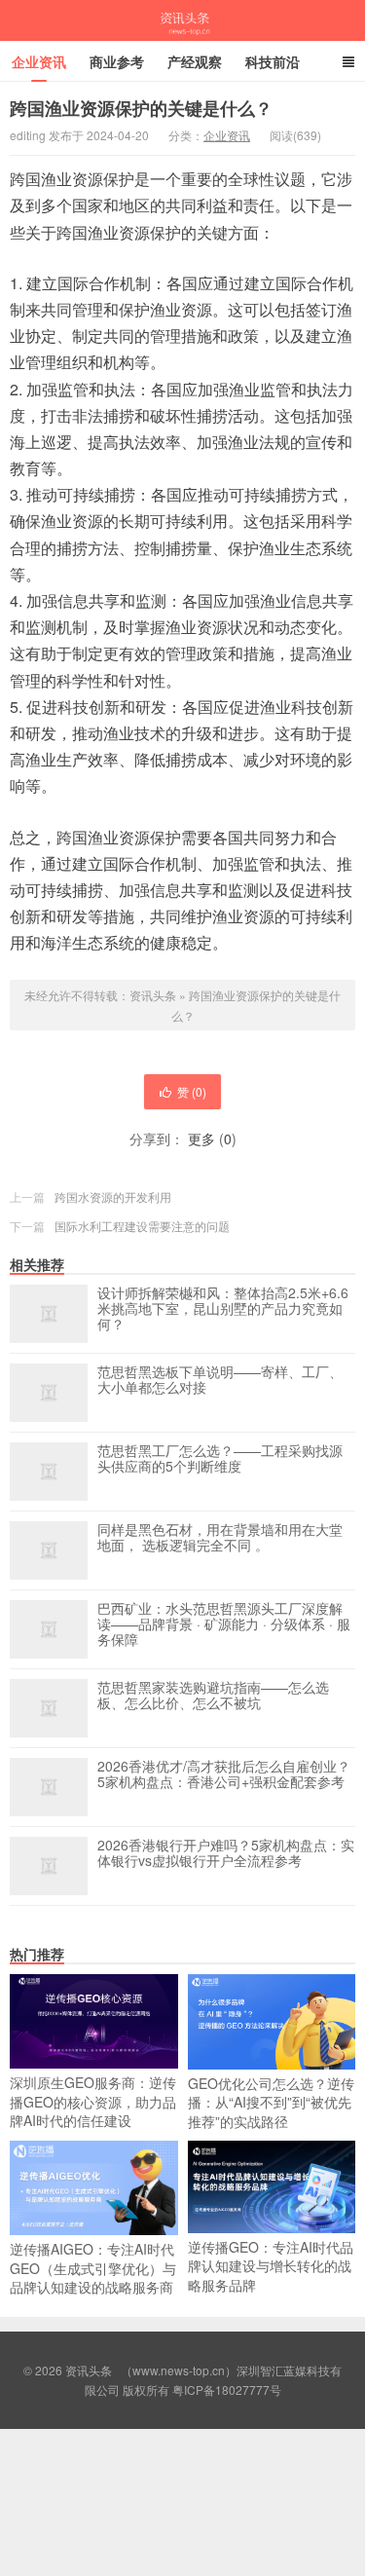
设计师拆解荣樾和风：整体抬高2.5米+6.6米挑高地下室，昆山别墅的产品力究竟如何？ (223, 1309)
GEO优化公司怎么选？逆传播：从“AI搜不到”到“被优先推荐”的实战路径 (271, 2102)
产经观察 (195, 61)
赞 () (192, 1091)
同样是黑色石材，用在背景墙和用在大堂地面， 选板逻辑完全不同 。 (220, 1538)
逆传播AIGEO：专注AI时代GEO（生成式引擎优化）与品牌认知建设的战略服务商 (93, 2268)
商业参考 (117, 61)
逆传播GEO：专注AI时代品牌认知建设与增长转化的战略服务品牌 (271, 2266)
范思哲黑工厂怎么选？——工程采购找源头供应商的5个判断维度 (220, 1459)
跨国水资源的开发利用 (113, 1196)
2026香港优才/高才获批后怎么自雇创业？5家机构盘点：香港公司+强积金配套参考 (224, 1774)
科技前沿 (273, 61)
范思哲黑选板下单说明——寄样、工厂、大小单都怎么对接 (220, 1380)
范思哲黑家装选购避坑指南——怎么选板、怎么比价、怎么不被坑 (213, 1696)
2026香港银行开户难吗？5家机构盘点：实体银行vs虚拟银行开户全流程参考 (226, 1853)
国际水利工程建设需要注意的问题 (142, 1226)
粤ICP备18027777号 (227, 2389)
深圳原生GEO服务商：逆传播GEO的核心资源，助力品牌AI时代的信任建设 (93, 2101)
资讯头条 (183, 20)
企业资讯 (39, 61)
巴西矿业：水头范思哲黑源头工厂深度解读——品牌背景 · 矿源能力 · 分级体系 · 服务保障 (224, 1624)
